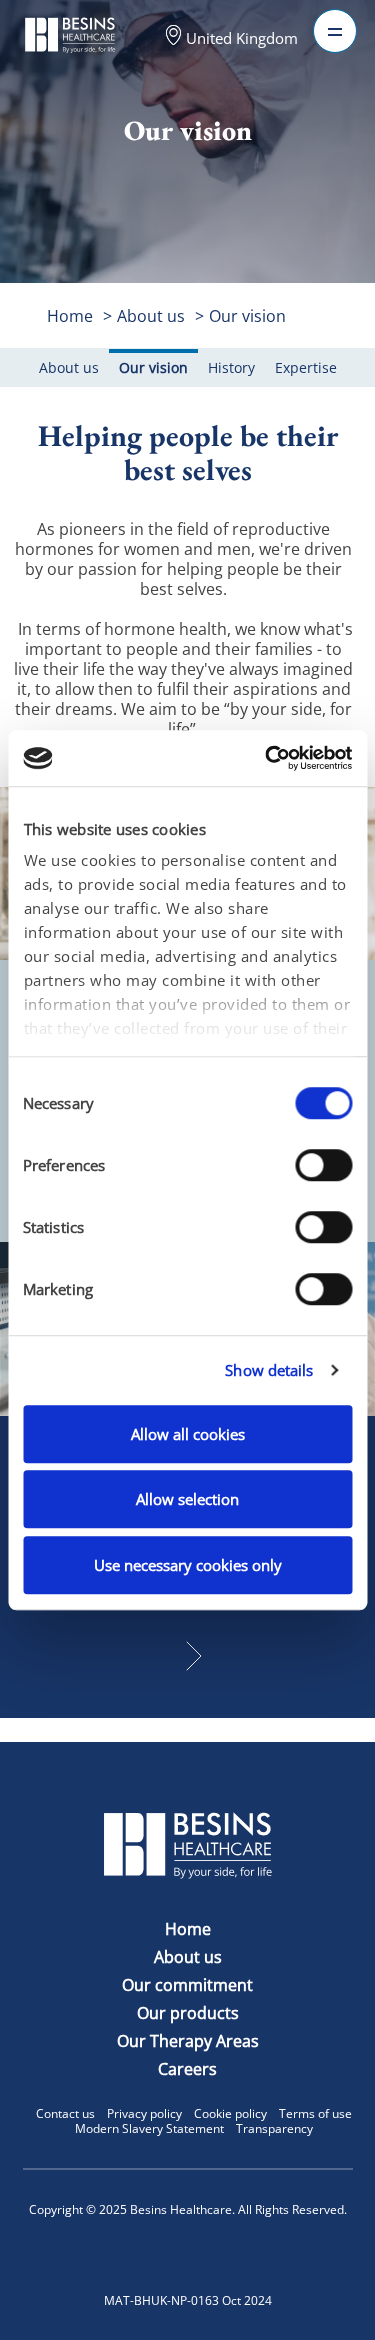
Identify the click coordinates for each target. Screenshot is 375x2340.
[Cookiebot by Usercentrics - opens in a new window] (267, 758)
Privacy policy (144, 2113)
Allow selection (187, 1499)
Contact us (65, 2113)
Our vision (247, 316)
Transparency (274, 2128)
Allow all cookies (188, 1434)
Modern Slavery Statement (149, 2128)
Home (70, 316)
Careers (187, 2069)
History (231, 367)
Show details (269, 1370)
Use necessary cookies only (188, 1565)
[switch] (323, 1165)
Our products (188, 2013)
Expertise (306, 367)
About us (151, 316)
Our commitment (187, 1985)
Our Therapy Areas (188, 2041)
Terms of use (315, 2113)
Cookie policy (230, 2113)
